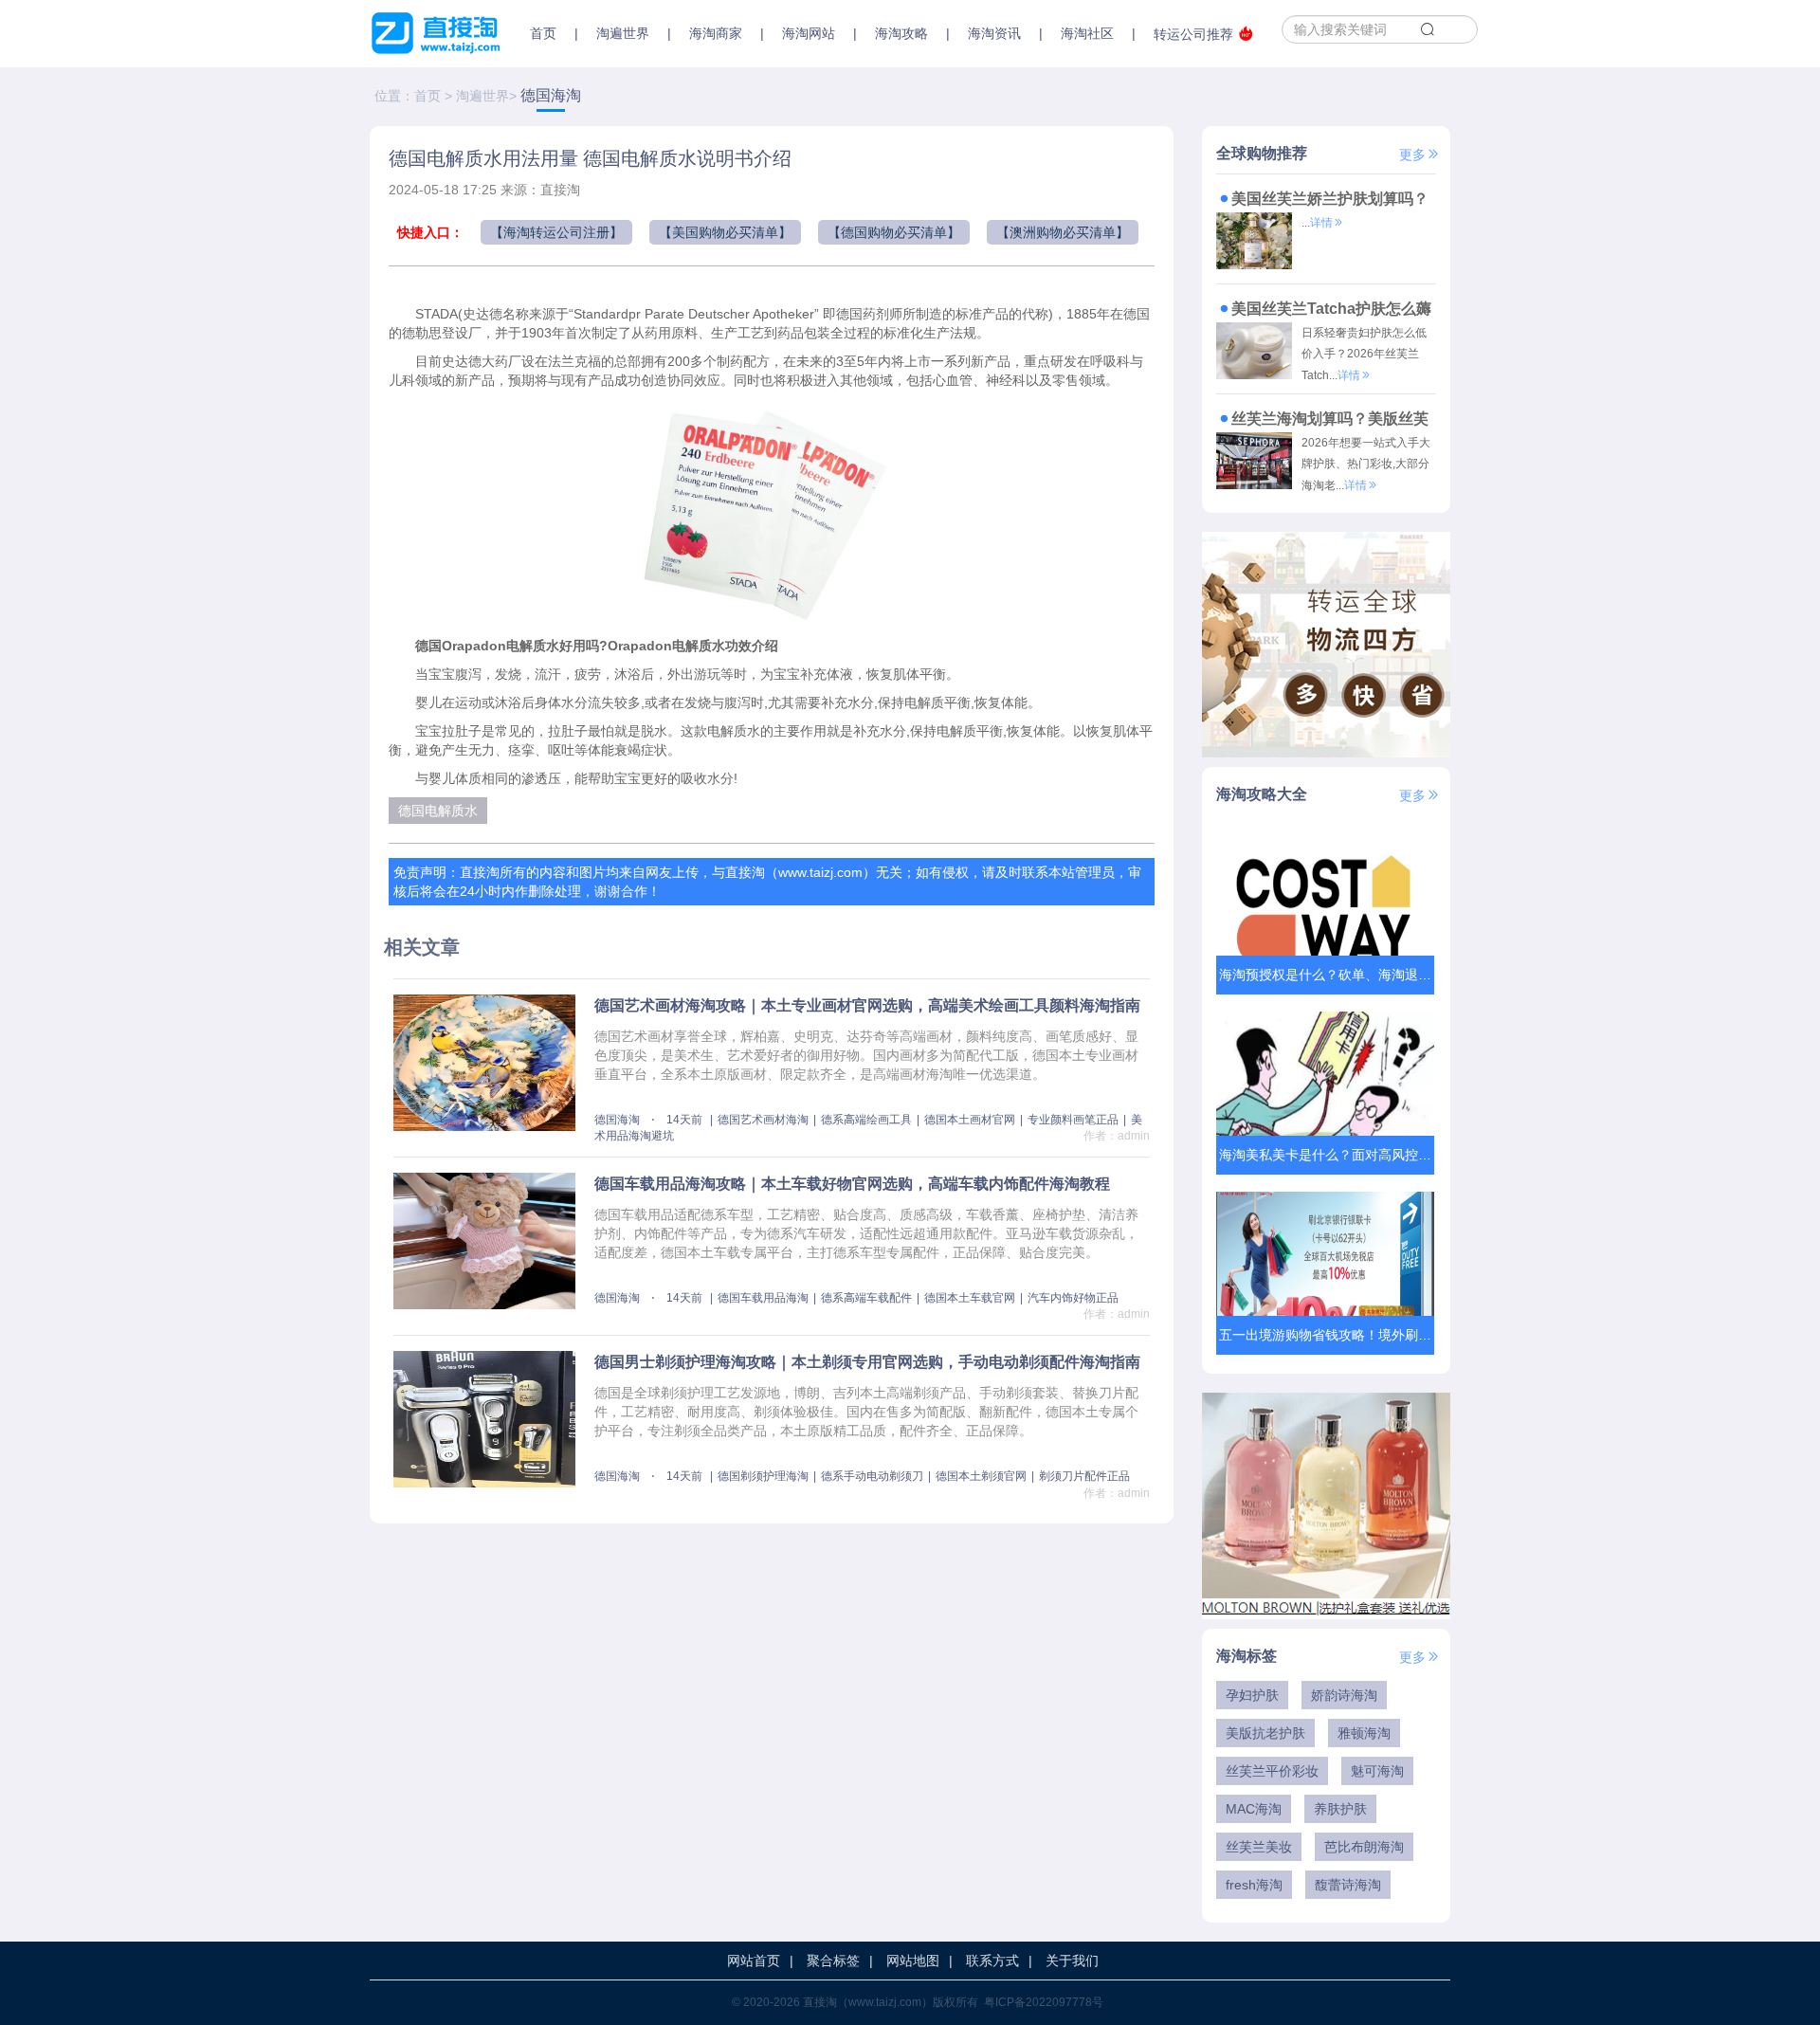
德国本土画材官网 (970, 1120)
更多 (1412, 155)
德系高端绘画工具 (866, 1120)
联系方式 (992, 1961)
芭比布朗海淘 (1364, 1847)
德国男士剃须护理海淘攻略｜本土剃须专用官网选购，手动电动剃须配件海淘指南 (867, 1362)
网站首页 (754, 1961)
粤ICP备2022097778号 (1044, 2002)
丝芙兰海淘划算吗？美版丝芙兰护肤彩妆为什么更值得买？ (1322, 421)
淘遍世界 (482, 96)
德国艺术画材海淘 (763, 1120)
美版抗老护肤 (1265, 1733)
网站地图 (913, 1961)
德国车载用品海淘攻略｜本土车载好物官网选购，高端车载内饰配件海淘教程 (852, 1184)
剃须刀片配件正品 (1084, 1476)
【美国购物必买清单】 (725, 232)
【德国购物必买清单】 (894, 232)
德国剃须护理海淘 (763, 1476)
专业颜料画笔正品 (1073, 1120)
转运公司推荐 (1193, 34)
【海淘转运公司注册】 (556, 232)
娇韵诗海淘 (1344, 1695)
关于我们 (1072, 1961)
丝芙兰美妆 (1259, 1847)
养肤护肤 (1340, 1809)
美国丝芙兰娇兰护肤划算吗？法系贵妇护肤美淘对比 (1322, 201)
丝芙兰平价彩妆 (1272, 1771)
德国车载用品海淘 (763, 1298)
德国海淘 (551, 95)
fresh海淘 (1254, 1885)
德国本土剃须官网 (981, 1476)
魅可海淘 (1377, 1771)
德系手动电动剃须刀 (872, 1476)
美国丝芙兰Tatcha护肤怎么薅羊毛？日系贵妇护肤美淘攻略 (1324, 311)
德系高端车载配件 (866, 1298)
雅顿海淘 (1364, 1733)
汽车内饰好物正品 (1073, 1298)
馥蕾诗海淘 (1348, 1885)
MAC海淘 (1254, 1809)
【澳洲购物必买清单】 (1063, 232)
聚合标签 (833, 1961)
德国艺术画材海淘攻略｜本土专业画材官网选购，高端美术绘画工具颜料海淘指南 (867, 1005)
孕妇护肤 (1252, 1695)
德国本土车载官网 (970, 1298)
